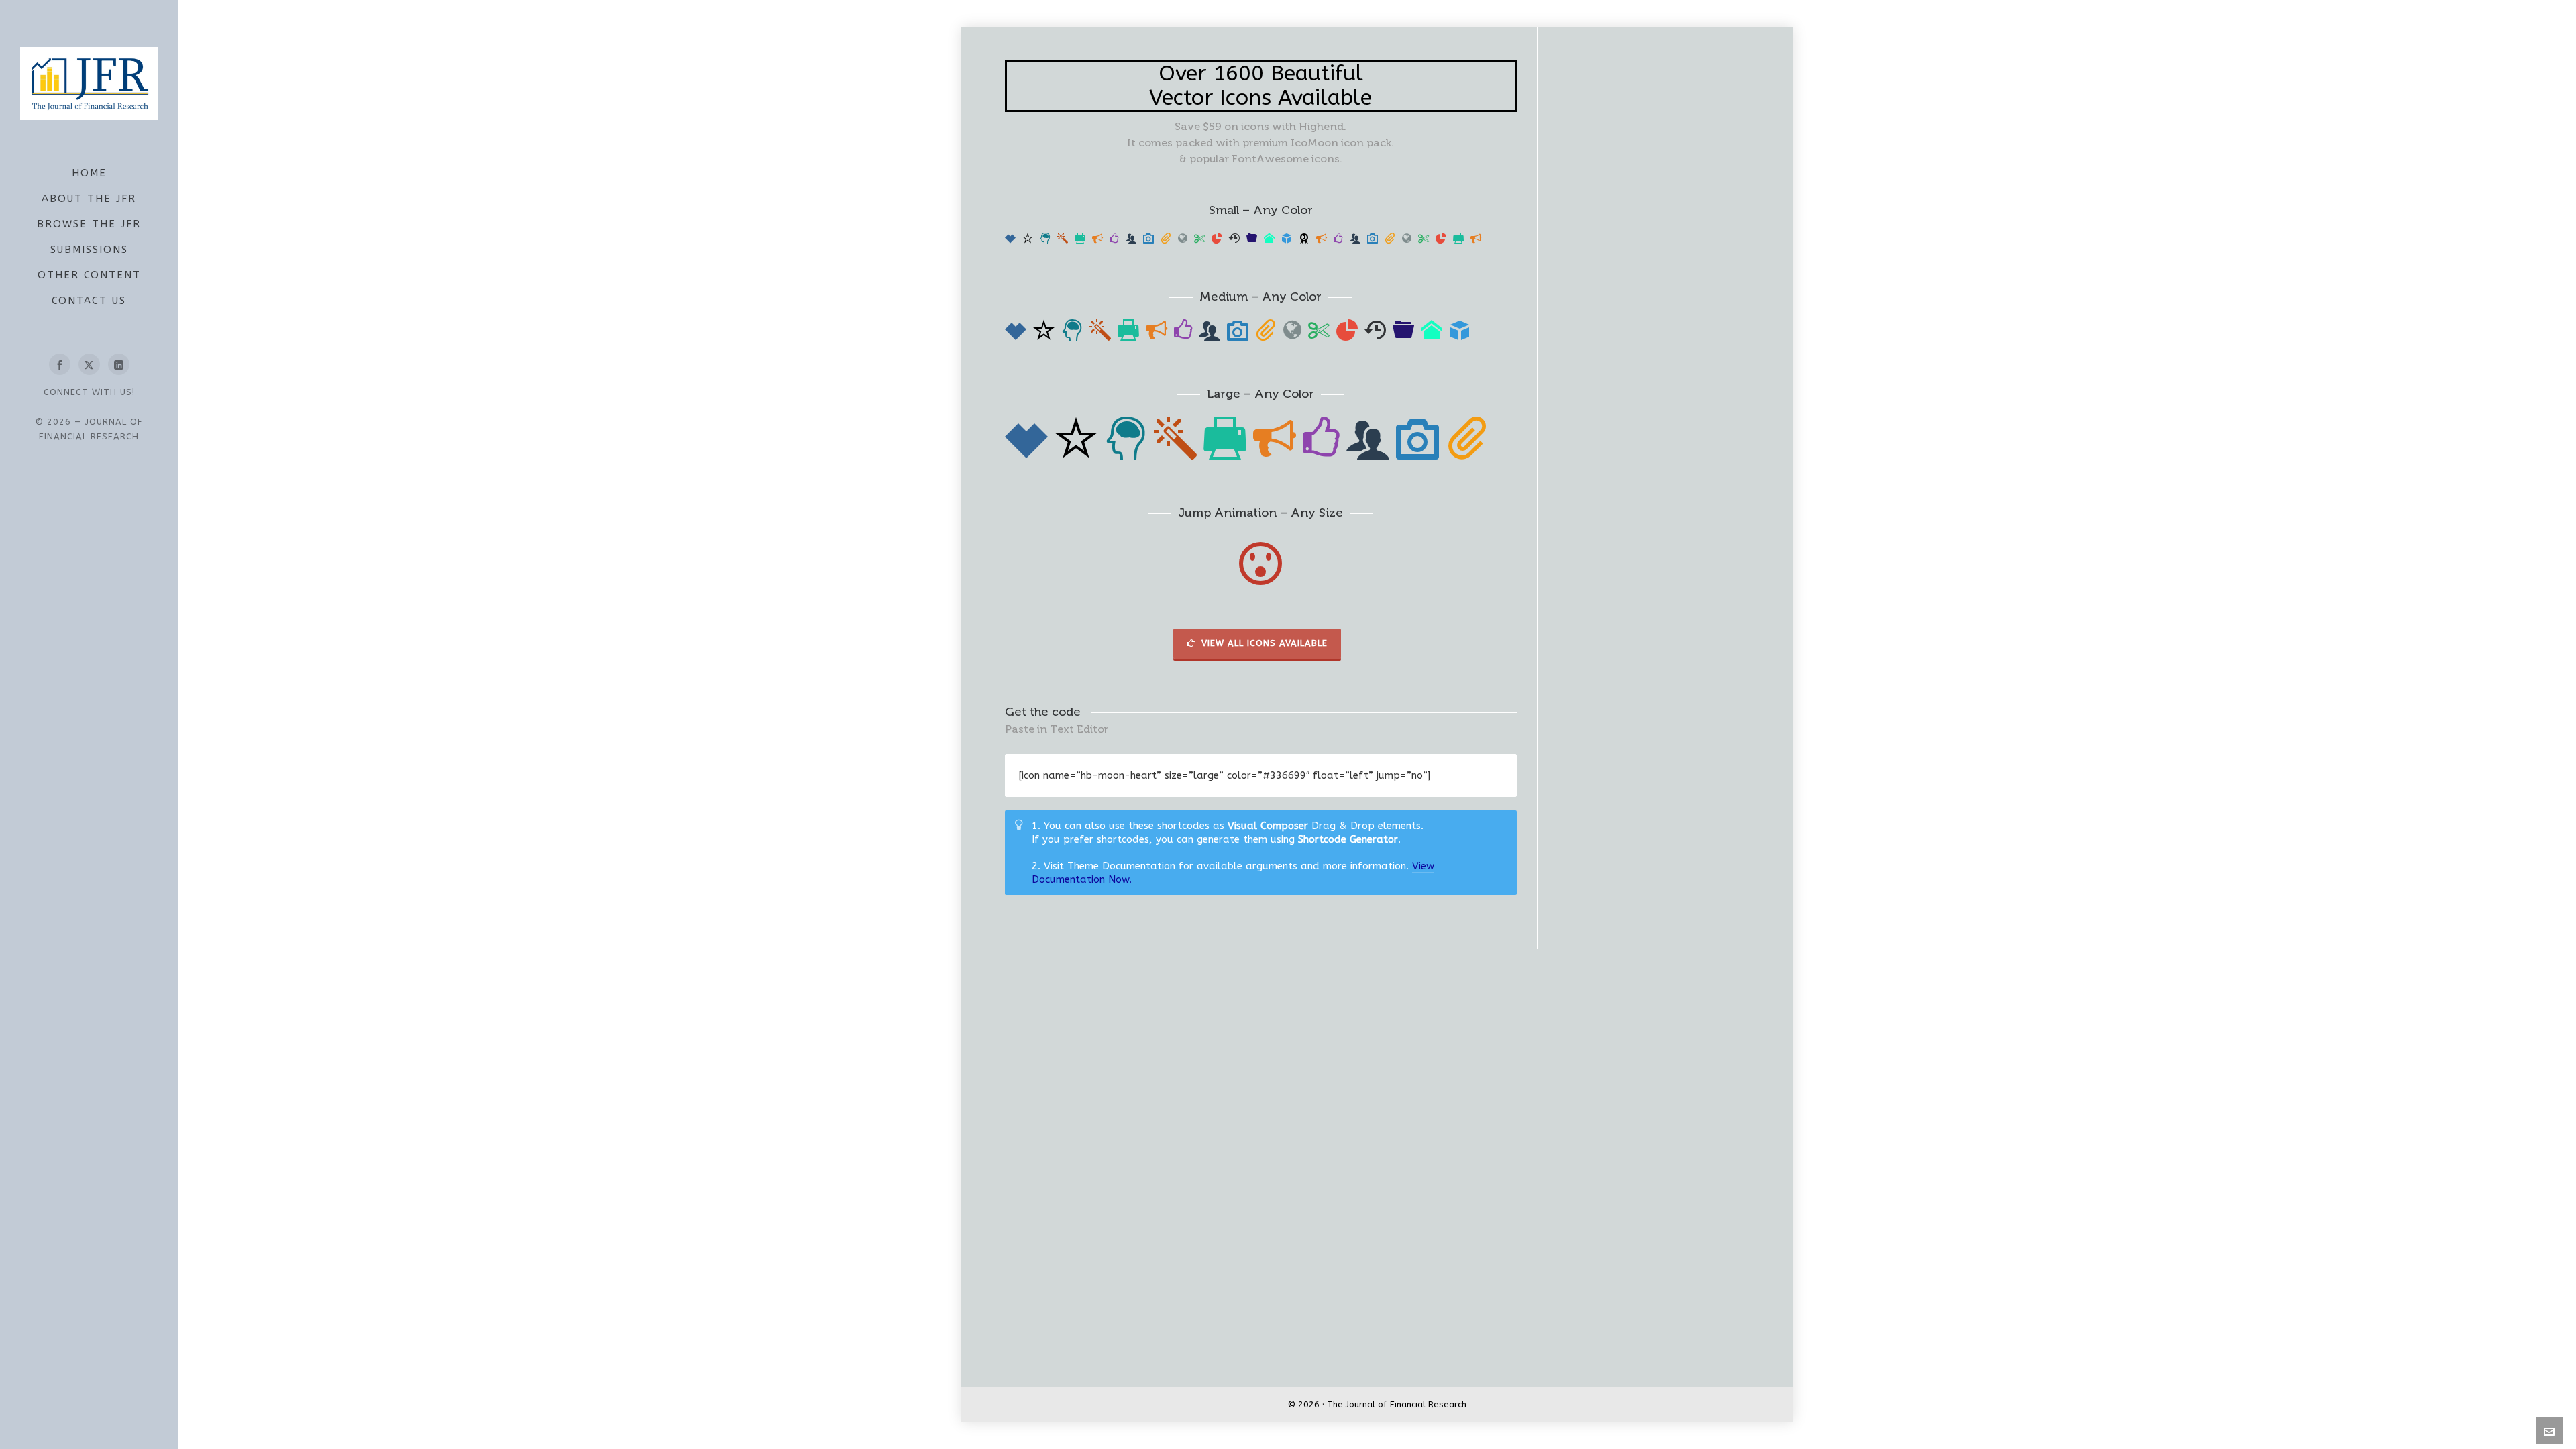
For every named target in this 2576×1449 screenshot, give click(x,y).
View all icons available (1265, 643)
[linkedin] (119, 364)
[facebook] (60, 364)
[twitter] (89, 364)
